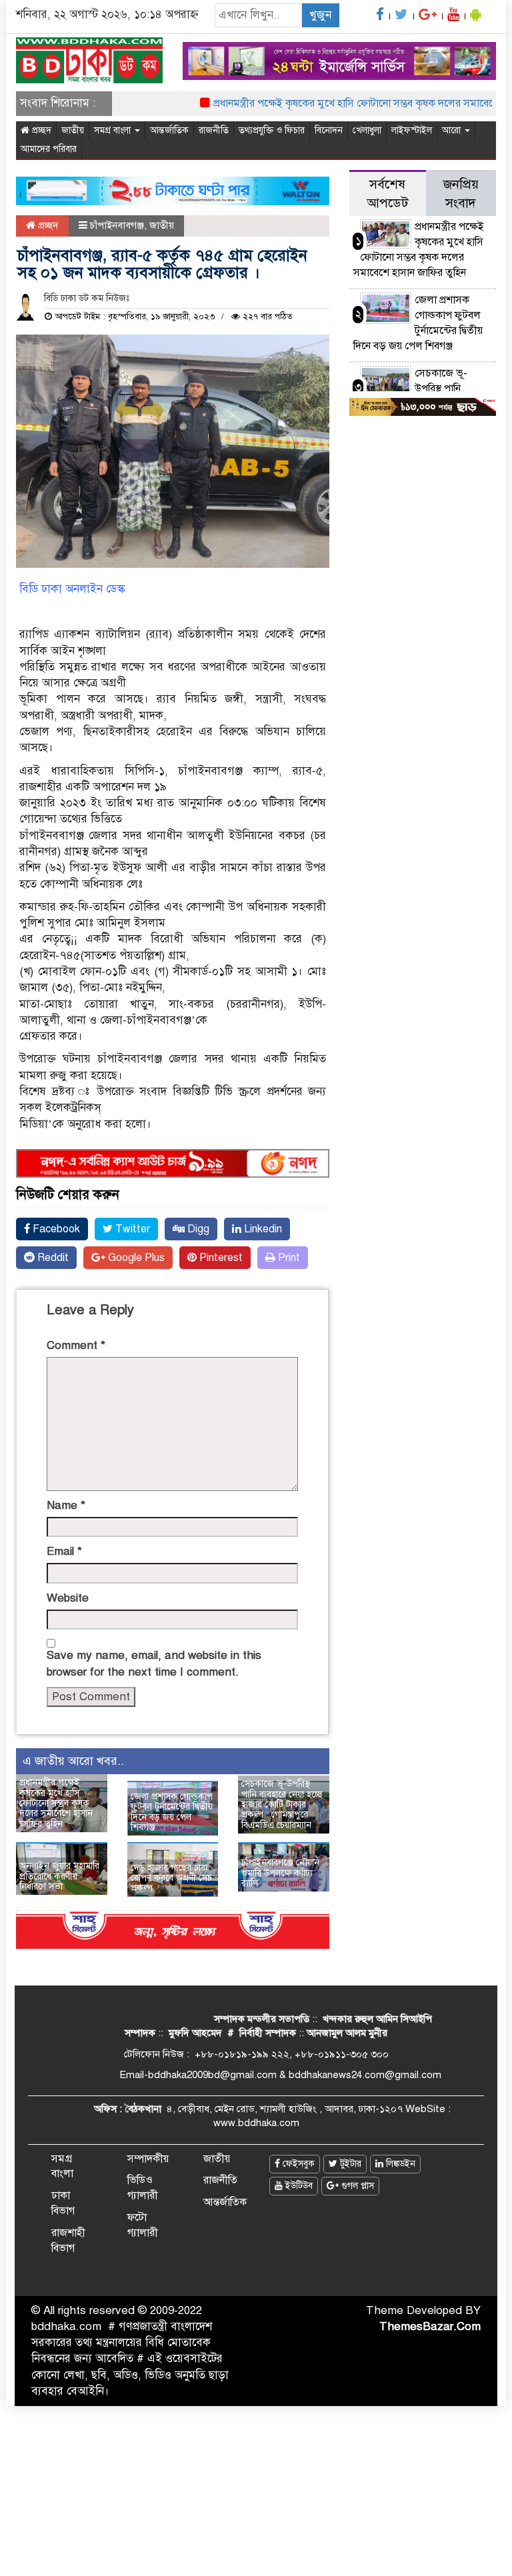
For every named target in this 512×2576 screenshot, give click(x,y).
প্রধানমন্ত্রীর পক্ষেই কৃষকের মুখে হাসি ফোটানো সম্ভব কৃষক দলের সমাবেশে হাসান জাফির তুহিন (56, 1803)
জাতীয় (73, 130)
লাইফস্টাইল (412, 130)
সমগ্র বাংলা (114, 130)
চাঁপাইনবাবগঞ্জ (117, 225)
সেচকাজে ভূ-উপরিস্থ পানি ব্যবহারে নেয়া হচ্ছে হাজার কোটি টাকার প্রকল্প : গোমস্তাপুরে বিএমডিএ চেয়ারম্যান (282, 1805)
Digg (197, 1229)
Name (66, 1505)
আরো (453, 130)
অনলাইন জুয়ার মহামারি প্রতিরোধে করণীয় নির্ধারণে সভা (59, 1876)
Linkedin (262, 1229)
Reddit (52, 1258)
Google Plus (135, 1258)
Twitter (131, 1229)
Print (288, 1258)
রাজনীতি (214, 130)
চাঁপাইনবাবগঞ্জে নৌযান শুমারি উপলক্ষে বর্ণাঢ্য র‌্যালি (280, 1873)
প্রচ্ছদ (40, 130)
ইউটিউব (298, 2186)
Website (68, 1598)
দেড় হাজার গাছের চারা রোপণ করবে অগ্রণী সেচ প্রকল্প (171, 1878)
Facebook (55, 1229)
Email (64, 1551)
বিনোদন (329, 130)
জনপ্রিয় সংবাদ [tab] (461, 194)
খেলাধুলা (367, 130)
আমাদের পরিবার (49, 149)
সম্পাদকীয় (148, 2159)
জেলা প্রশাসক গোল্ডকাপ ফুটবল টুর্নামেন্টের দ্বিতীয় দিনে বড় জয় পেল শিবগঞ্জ (172, 1812)
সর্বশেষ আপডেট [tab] (387, 194)
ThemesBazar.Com (430, 2326)
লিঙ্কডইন (399, 2164)
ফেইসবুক (297, 2164)
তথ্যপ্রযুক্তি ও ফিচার (272, 130)
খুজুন (320, 15)
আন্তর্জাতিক (169, 130)
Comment (76, 1345)
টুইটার (349, 2164)
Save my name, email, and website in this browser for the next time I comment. (154, 1663)
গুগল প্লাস (356, 2186)
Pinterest (220, 1258)
